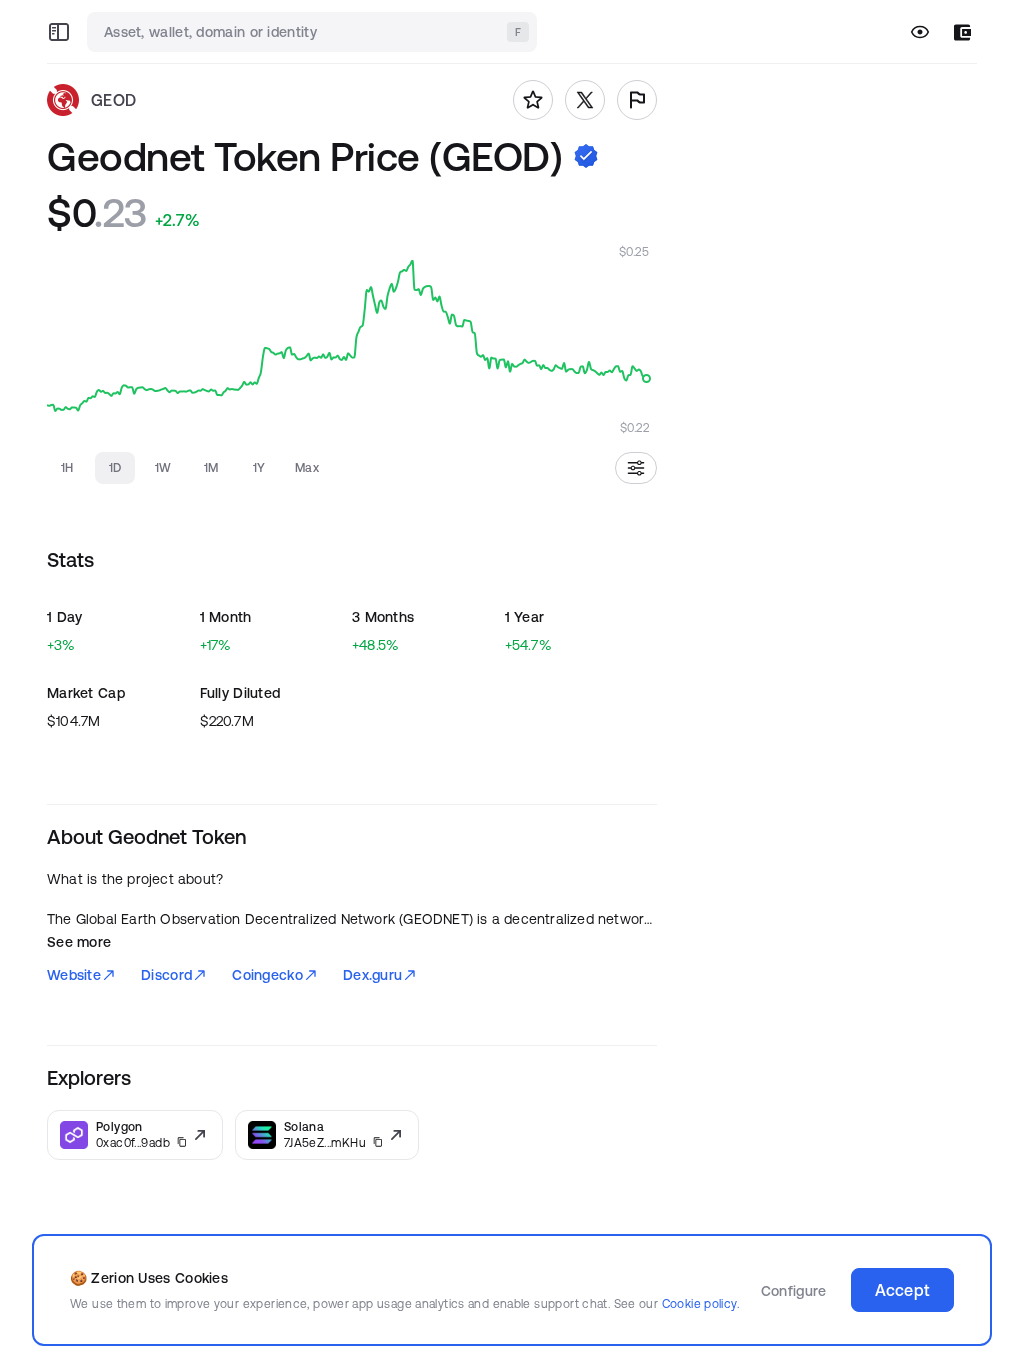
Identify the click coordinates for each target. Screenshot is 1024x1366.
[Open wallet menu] (962, 32)
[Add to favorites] (533, 100)
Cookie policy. (700, 1303)
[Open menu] (59, 32)
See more (79, 942)
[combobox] (314, 32)
